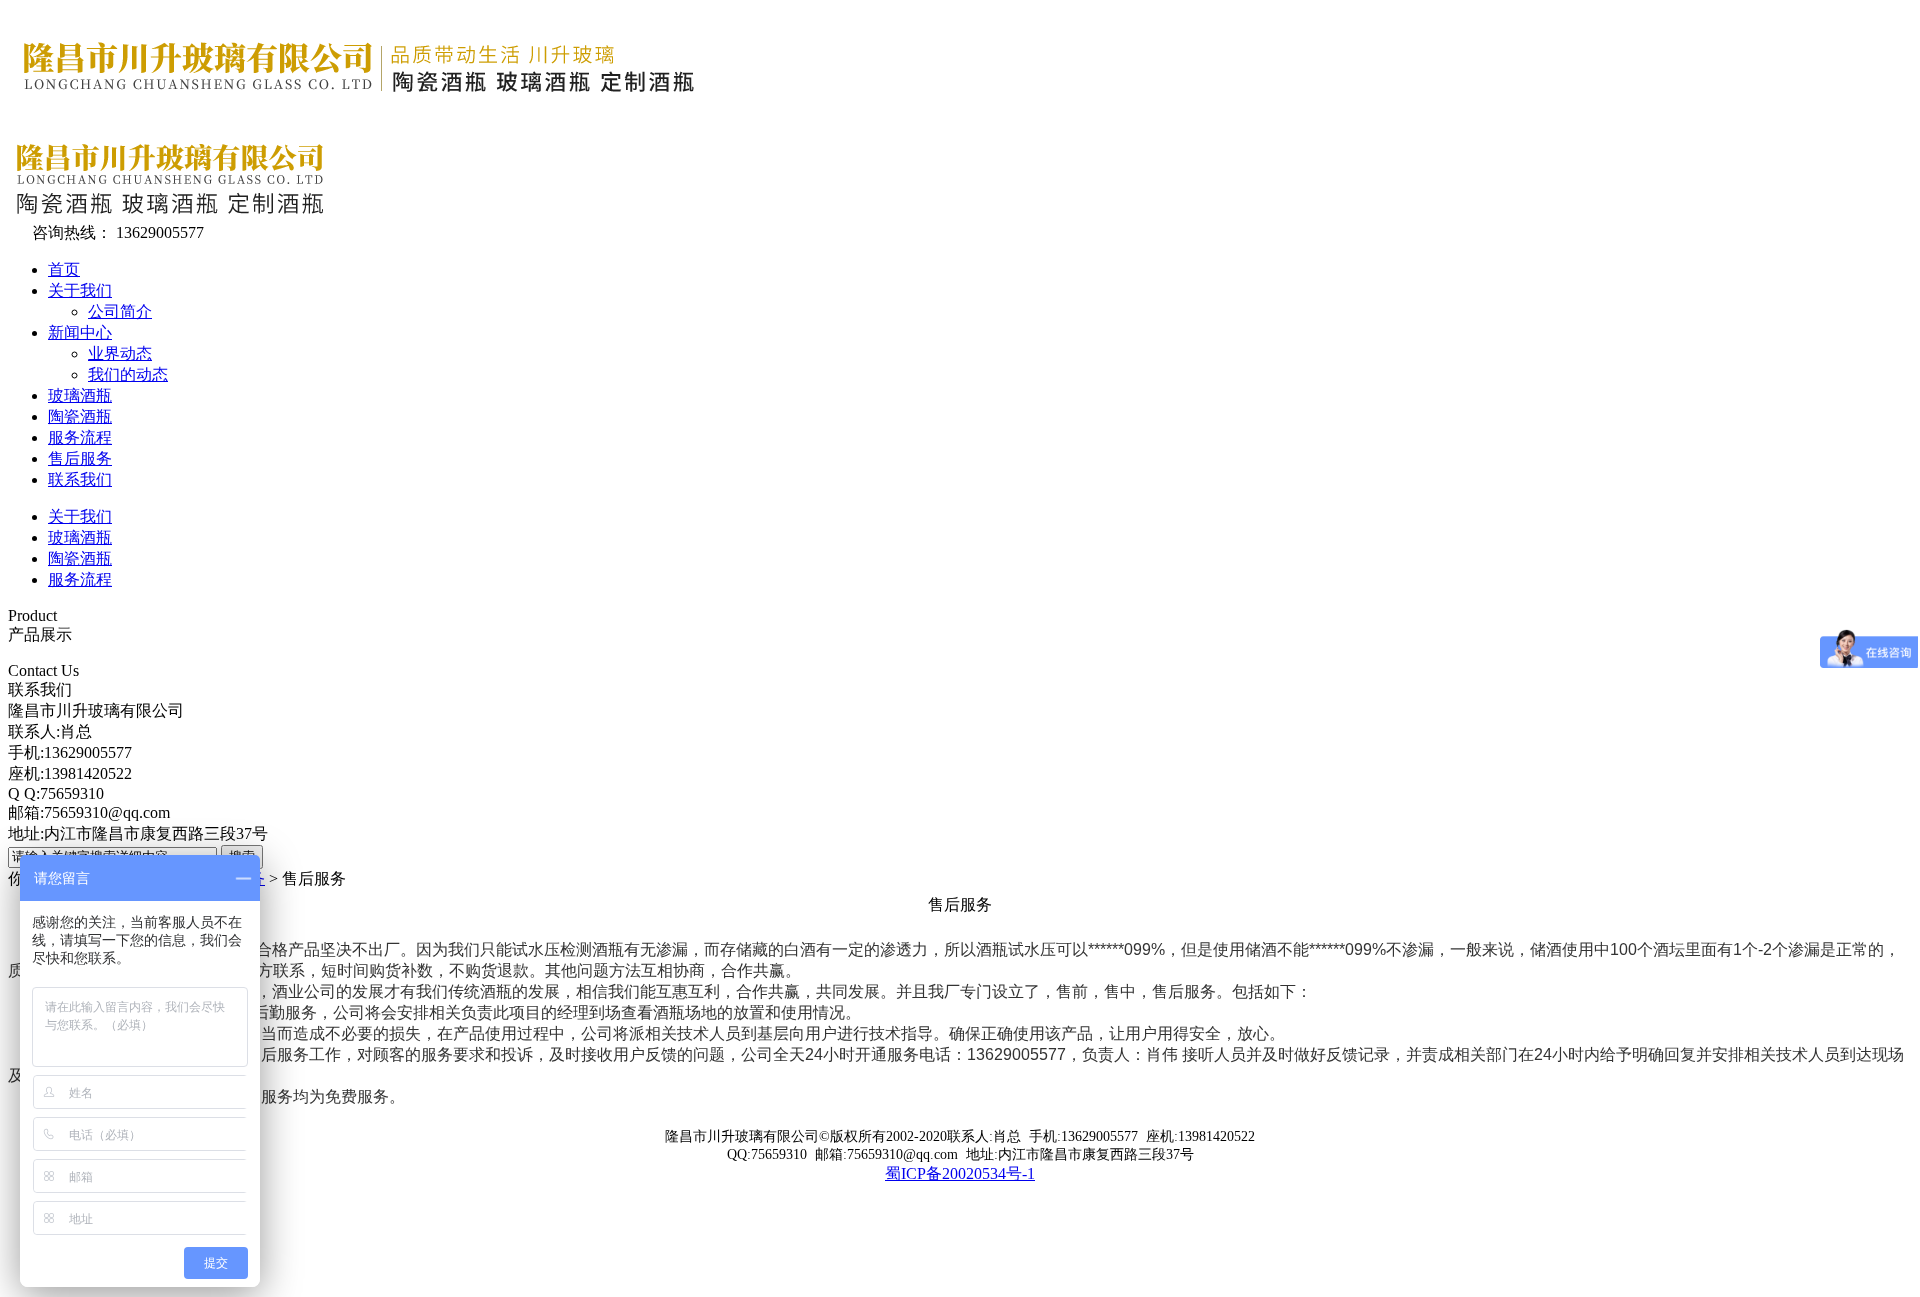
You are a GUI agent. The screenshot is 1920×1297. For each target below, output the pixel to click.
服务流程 (80, 437)
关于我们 (80, 290)
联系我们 (80, 479)
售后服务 (80, 458)
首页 (64, 269)
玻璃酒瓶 (80, 395)
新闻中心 (80, 332)
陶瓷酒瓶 (80, 416)
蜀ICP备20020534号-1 (960, 1173)
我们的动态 (128, 374)
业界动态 (120, 353)
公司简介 (120, 311)
